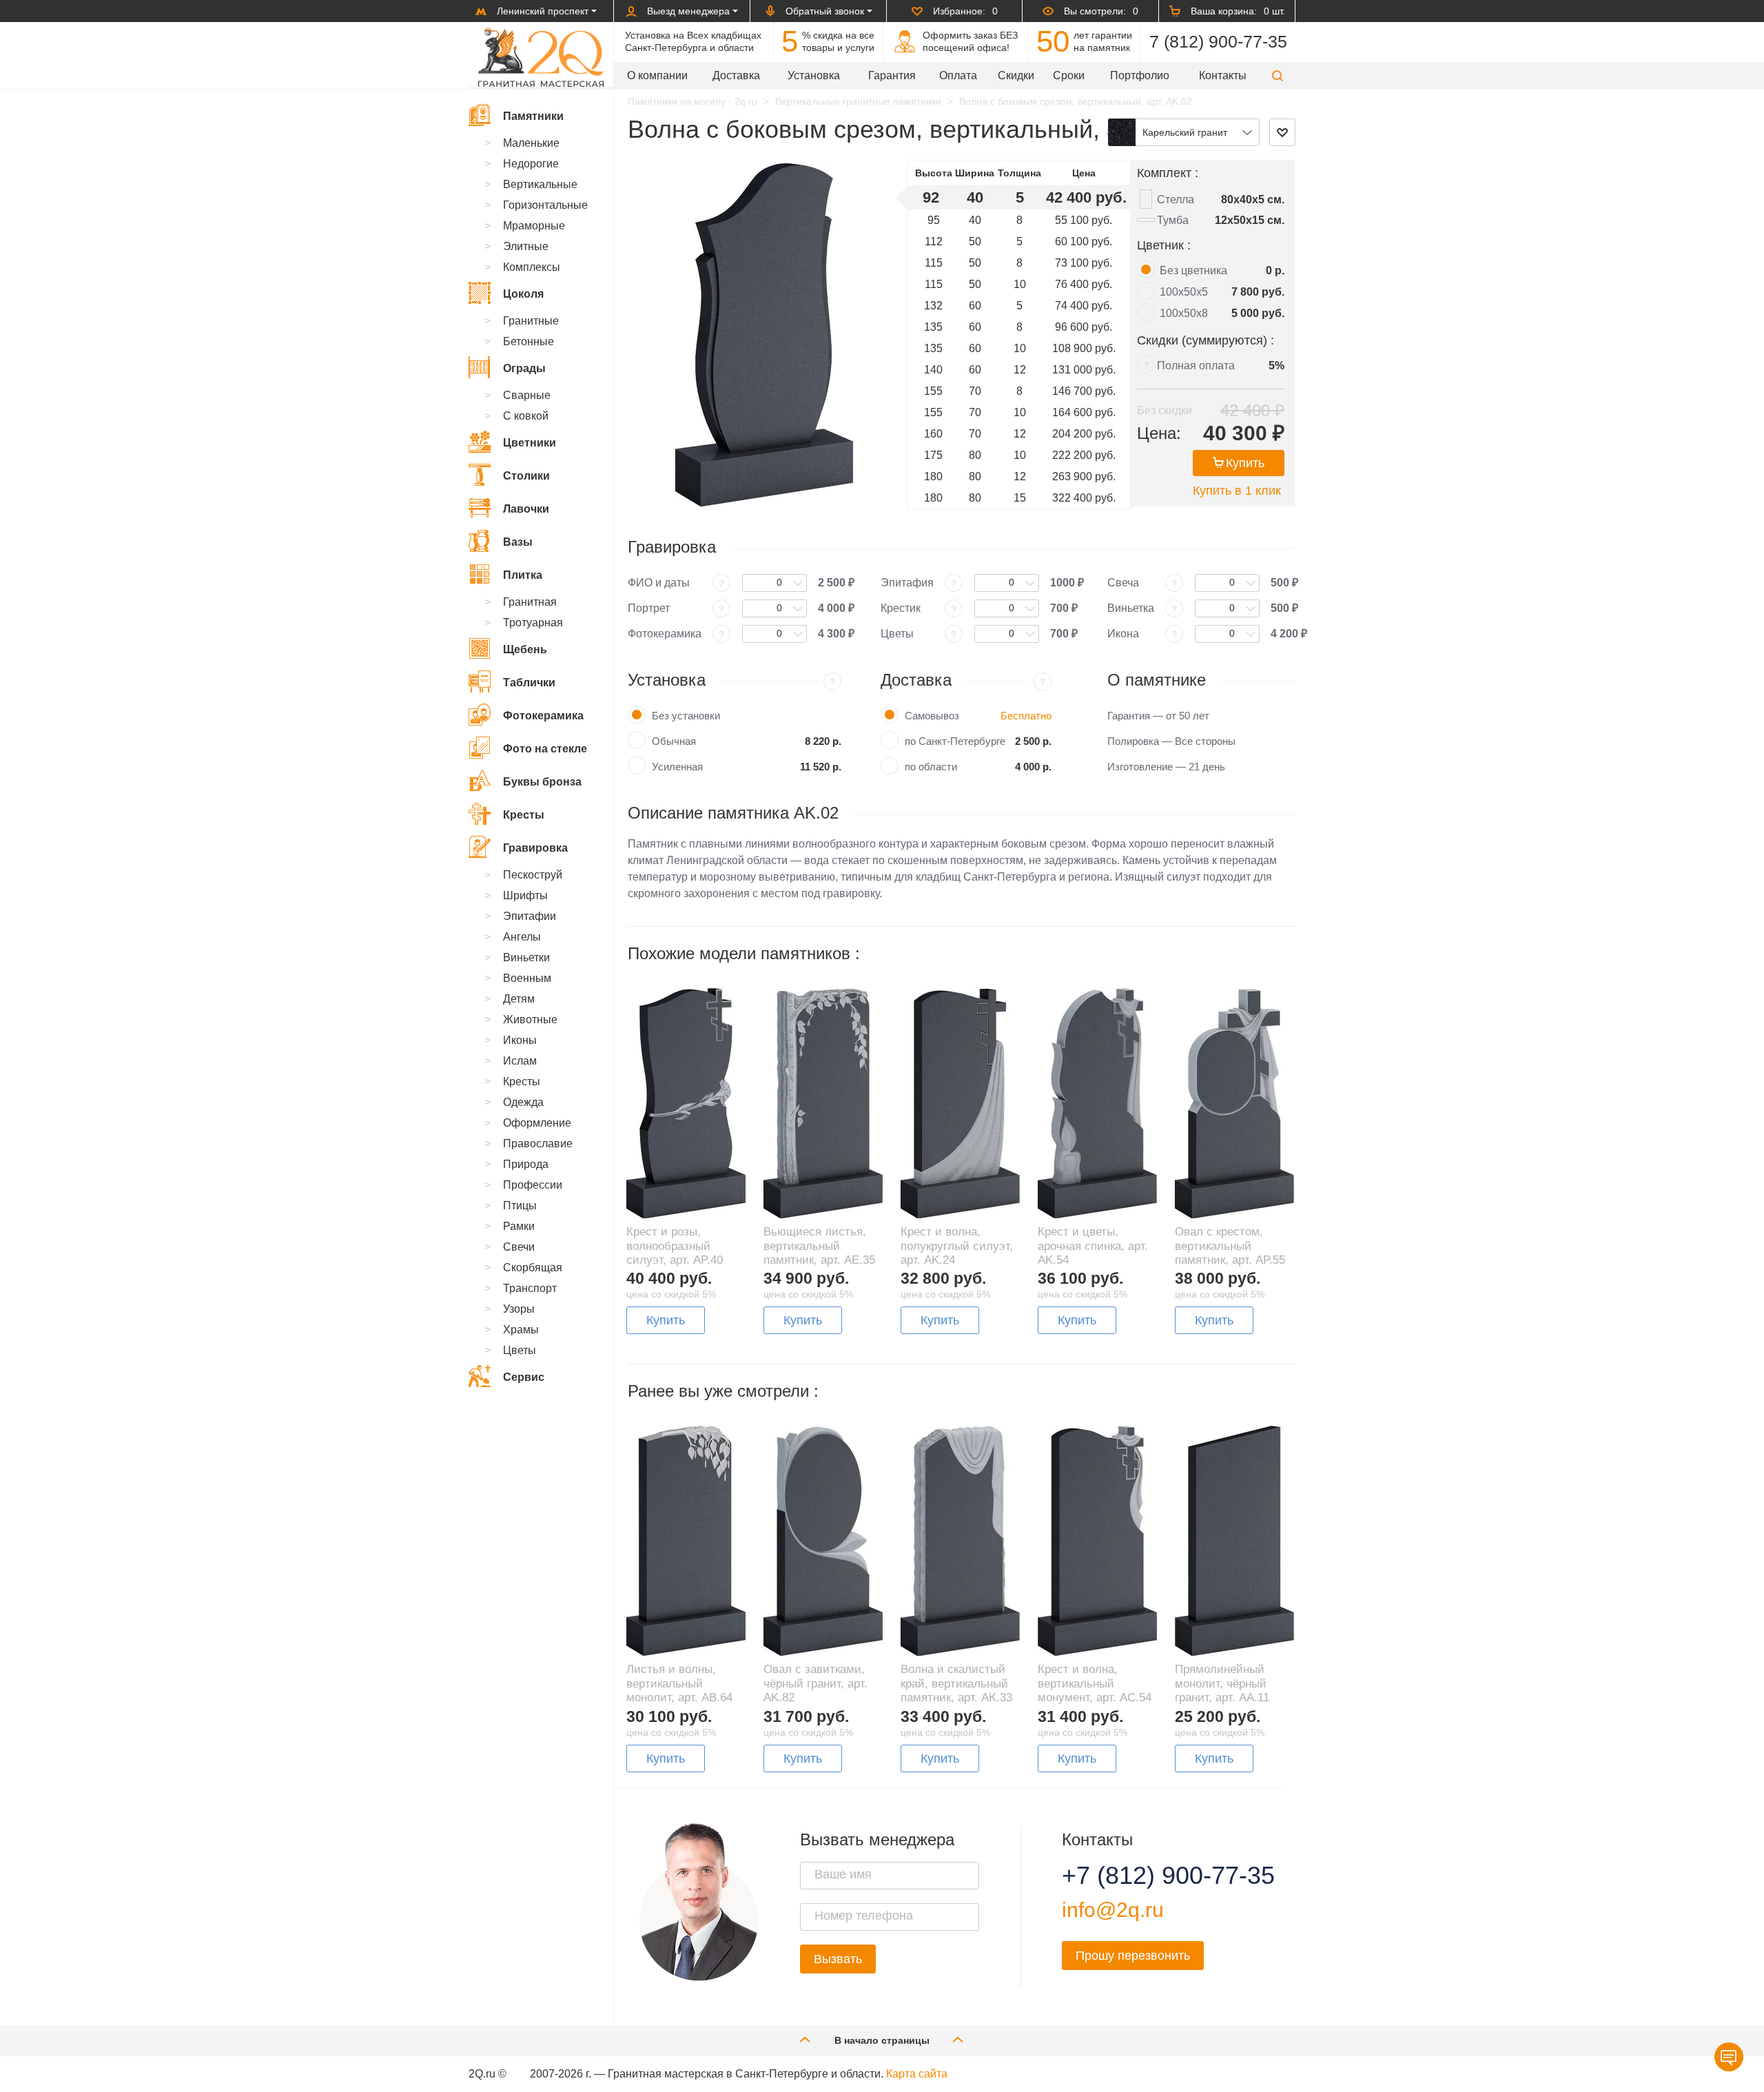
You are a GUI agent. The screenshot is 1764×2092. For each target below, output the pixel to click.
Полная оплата (1196, 366)
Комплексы (532, 267)
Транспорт (530, 1288)
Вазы (518, 542)
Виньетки (526, 957)
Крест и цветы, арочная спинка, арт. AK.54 (1093, 1246)
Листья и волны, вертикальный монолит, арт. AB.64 (679, 1683)
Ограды (524, 368)
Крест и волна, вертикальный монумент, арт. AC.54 (1095, 1683)
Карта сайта (917, 2074)
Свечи (519, 1247)
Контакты (1223, 75)
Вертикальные (540, 184)
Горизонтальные (545, 205)
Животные (530, 1019)
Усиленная (677, 767)
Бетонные (529, 341)
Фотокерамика (543, 716)
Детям (519, 999)
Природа (526, 1164)
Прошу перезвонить (1133, 1956)
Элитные (526, 246)
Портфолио (1140, 75)
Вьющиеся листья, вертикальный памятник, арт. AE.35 (819, 1246)
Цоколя (523, 294)
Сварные (527, 395)
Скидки (1016, 75)
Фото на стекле (545, 749)
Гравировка (535, 848)
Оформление (537, 1123)
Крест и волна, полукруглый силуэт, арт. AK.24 (957, 1246)
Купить (1245, 463)
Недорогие (531, 164)
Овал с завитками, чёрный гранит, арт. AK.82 (816, 1683)
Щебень (525, 649)
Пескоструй (533, 875)
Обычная (674, 741)
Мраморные (534, 226)
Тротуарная (533, 623)
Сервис (524, 1377)
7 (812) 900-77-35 (1218, 41)
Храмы (521, 1330)
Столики (526, 476)
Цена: (1159, 433)
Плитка (523, 575)
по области (931, 767)
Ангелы (522, 937)
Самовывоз (932, 716)
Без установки (686, 716)
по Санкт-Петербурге (955, 741)
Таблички (529, 683)
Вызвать (838, 1959)
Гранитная (530, 602)
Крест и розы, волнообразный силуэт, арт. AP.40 (675, 1246)
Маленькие (531, 143)
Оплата (958, 75)
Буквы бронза (542, 782)
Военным (527, 978)
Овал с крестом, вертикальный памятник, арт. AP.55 (1230, 1246)
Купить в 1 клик (1237, 491)
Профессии (533, 1185)
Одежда (523, 1102)
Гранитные (531, 321)
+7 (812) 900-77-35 (1151, 1876)
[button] (1278, 75)
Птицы (520, 1206)
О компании (657, 75)
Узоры (519, 1309)
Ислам (520, 1061)
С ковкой (526, 416)
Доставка (736, 75)
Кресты (524, 815)
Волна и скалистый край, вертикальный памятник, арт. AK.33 (956, 1683)
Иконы (520, 1040)
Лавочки (526, 509)
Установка (814, 75)
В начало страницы (882, 2040)
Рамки (519, 1226)
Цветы (520, 1350)
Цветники (530, 443)
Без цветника (1193, 270)
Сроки (1069, 75)
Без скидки (1165, 410)
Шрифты (525, 895)
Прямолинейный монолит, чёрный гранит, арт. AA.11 (1222, 1683)
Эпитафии (530, 916)
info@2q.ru (1113, 1910)
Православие (538, 1144)
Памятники (533, 116)
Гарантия (892, 75)
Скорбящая (533, 1268)
